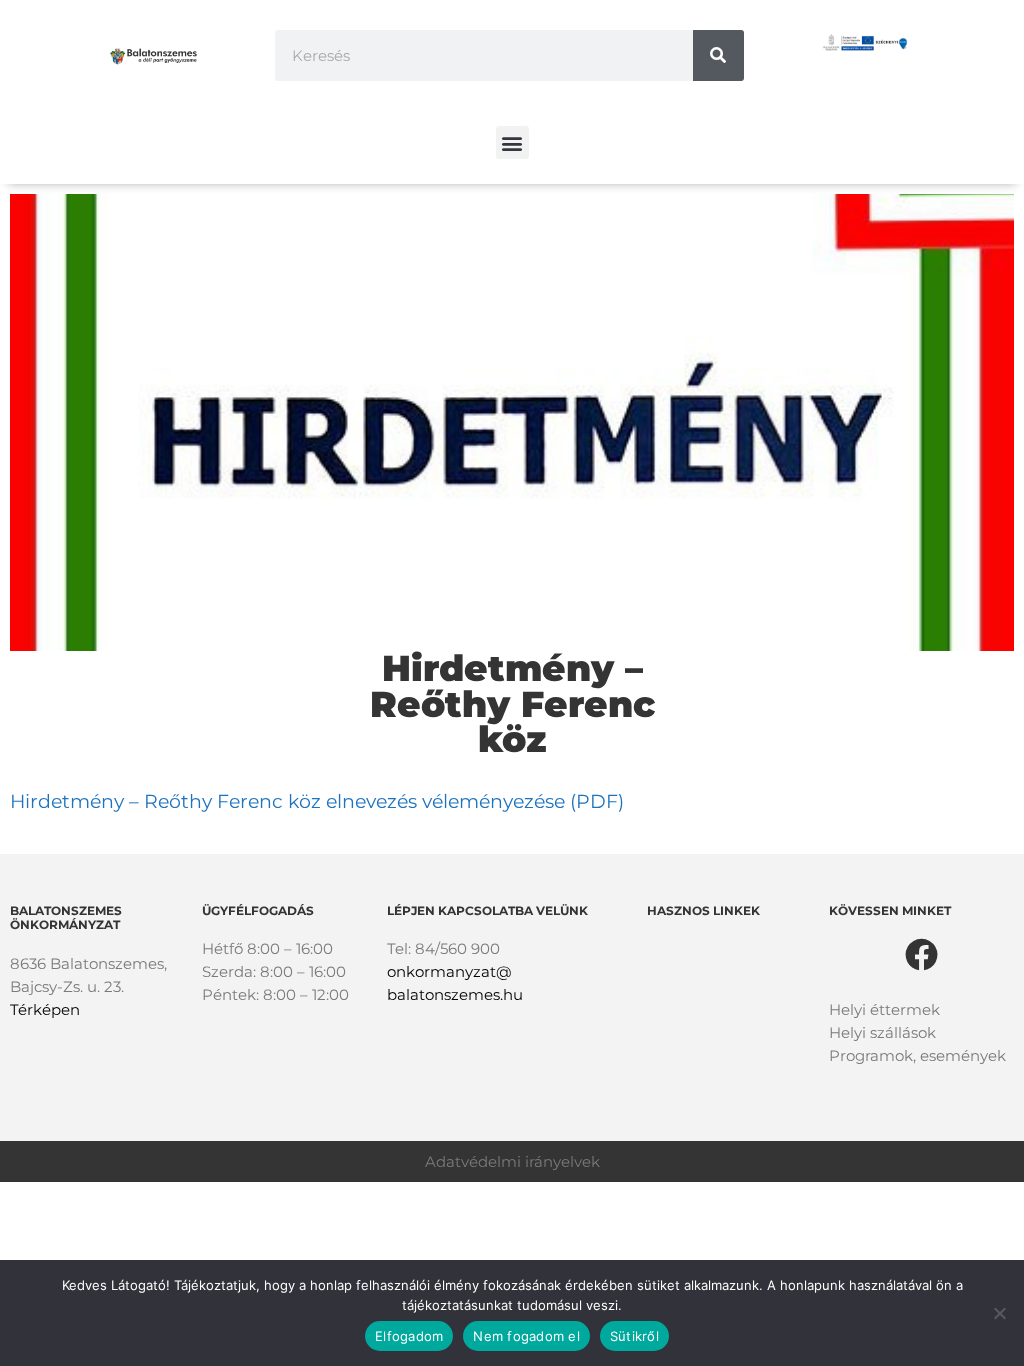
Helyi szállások (882, 1032)
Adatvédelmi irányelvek (512, 1161)
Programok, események (917, 1055)
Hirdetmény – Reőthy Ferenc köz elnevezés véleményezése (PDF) (317, 801)
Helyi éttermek (884, 1009)
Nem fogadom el (526, 1336)
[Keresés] (718, 55)
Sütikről (634, 1336)
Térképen (45, 1009)
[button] (512, 142)
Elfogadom (409, 1336)
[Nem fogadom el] (999, 1313)
